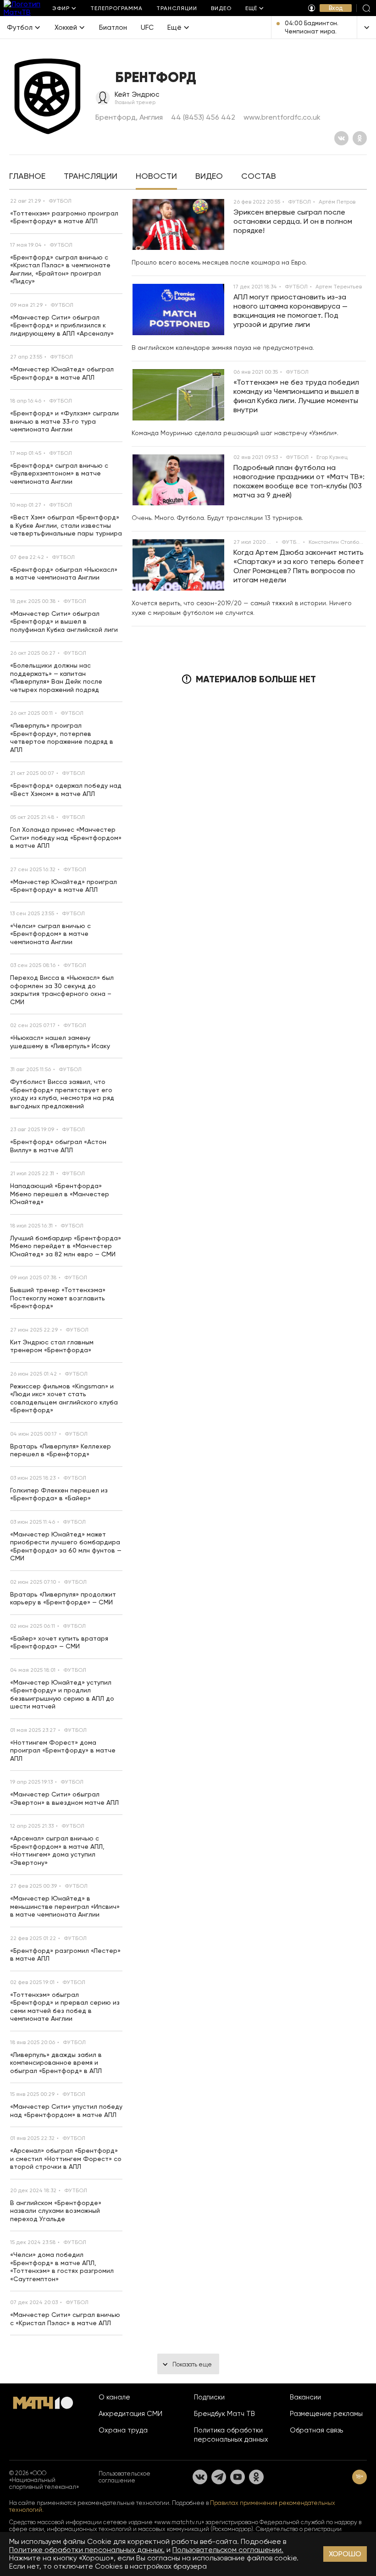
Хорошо (345, 2554)
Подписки (209, 2397)
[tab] (27, 177)
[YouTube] (238, 2477)
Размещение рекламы (326, 2414)
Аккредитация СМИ (130, 2414)
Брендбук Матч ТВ (224, 2414)
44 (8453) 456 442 (203, 117)
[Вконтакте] (341, 138)
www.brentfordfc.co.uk (282, 117)
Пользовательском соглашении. (228, 2550)
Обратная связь (316, 2430)
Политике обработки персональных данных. (87, 2550)
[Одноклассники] (360, 138)
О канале (114, 2397)
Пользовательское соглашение (124, 2477)
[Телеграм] (219, 2477)
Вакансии (305, 2397)
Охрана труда (123, 2430)
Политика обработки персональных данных (231, 2435)
